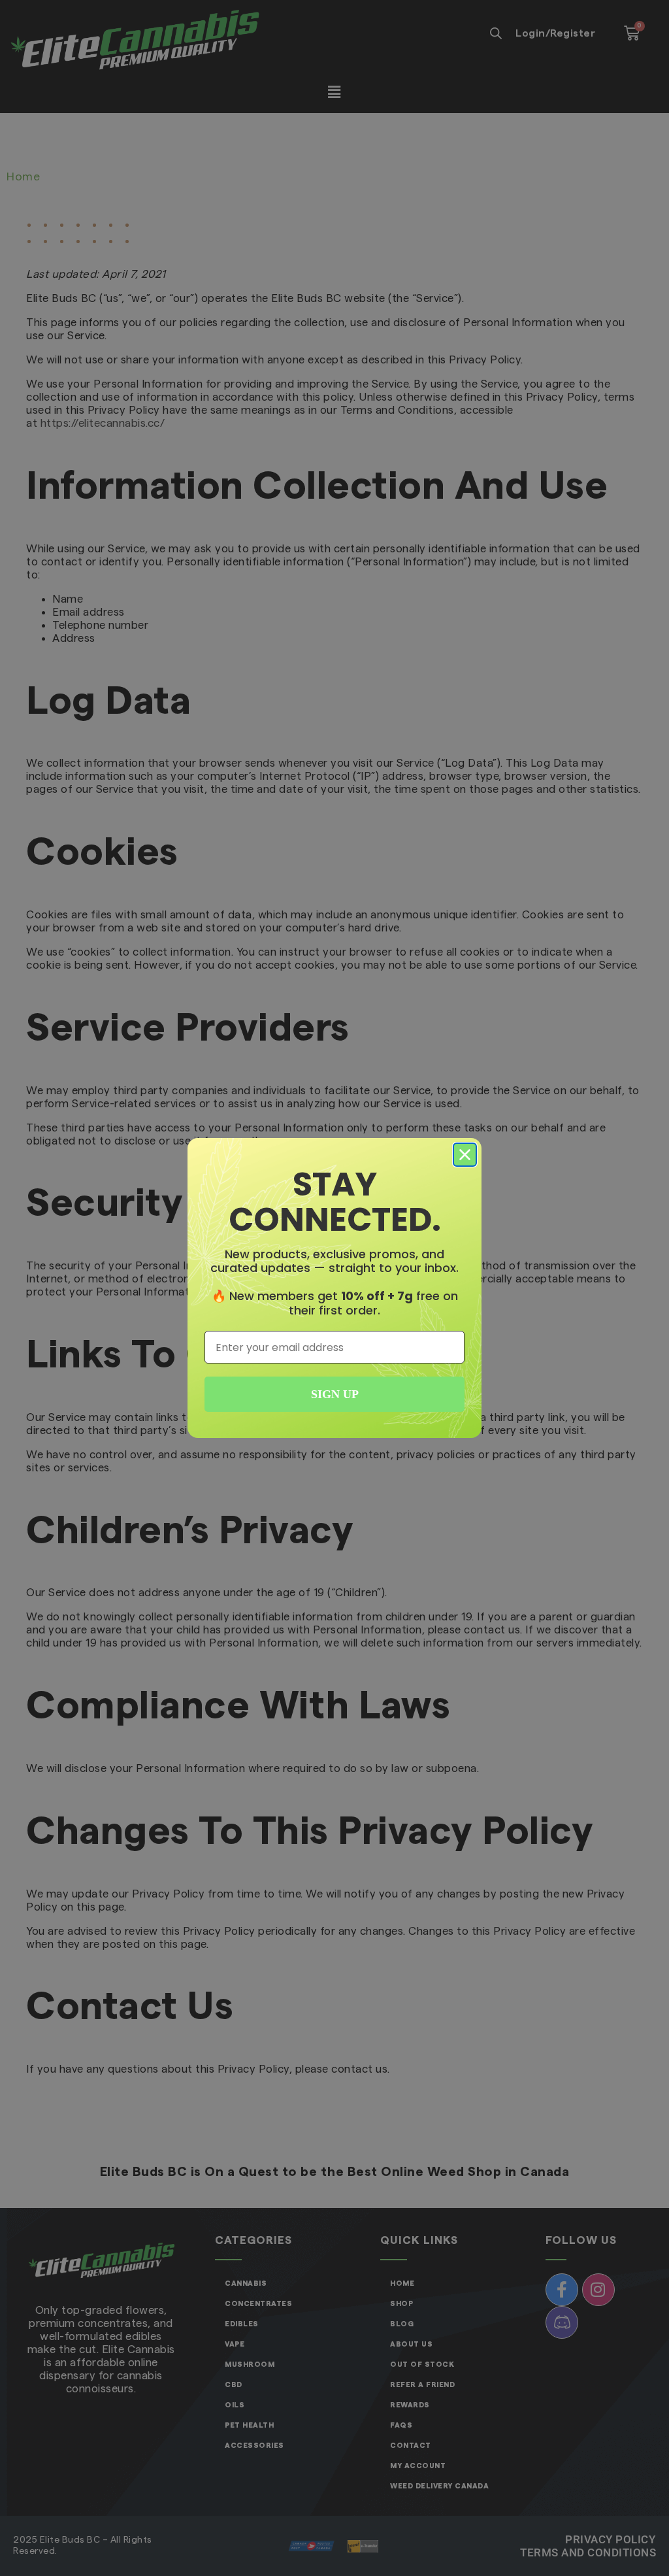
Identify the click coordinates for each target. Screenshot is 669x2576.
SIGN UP (335, 1394)
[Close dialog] (465, 1155)
